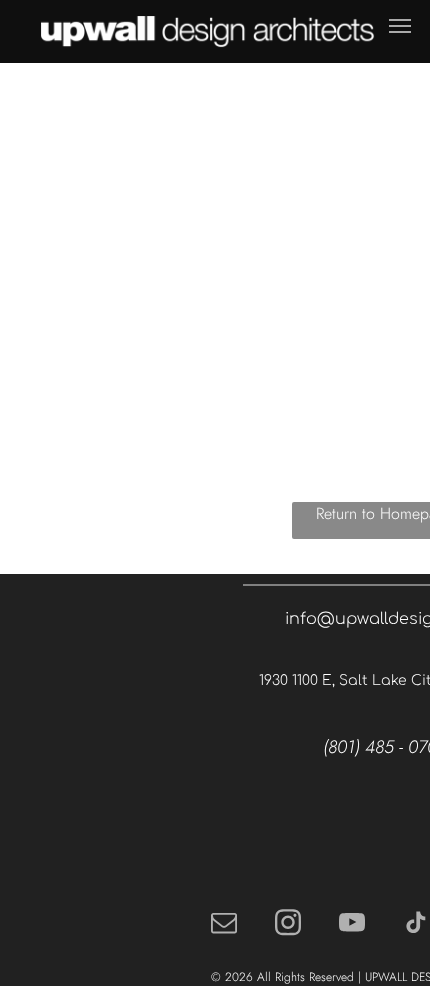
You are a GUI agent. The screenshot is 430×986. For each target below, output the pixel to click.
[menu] (400, 26)
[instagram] (288, 924)
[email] (224, 924)
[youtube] (352, 924)
